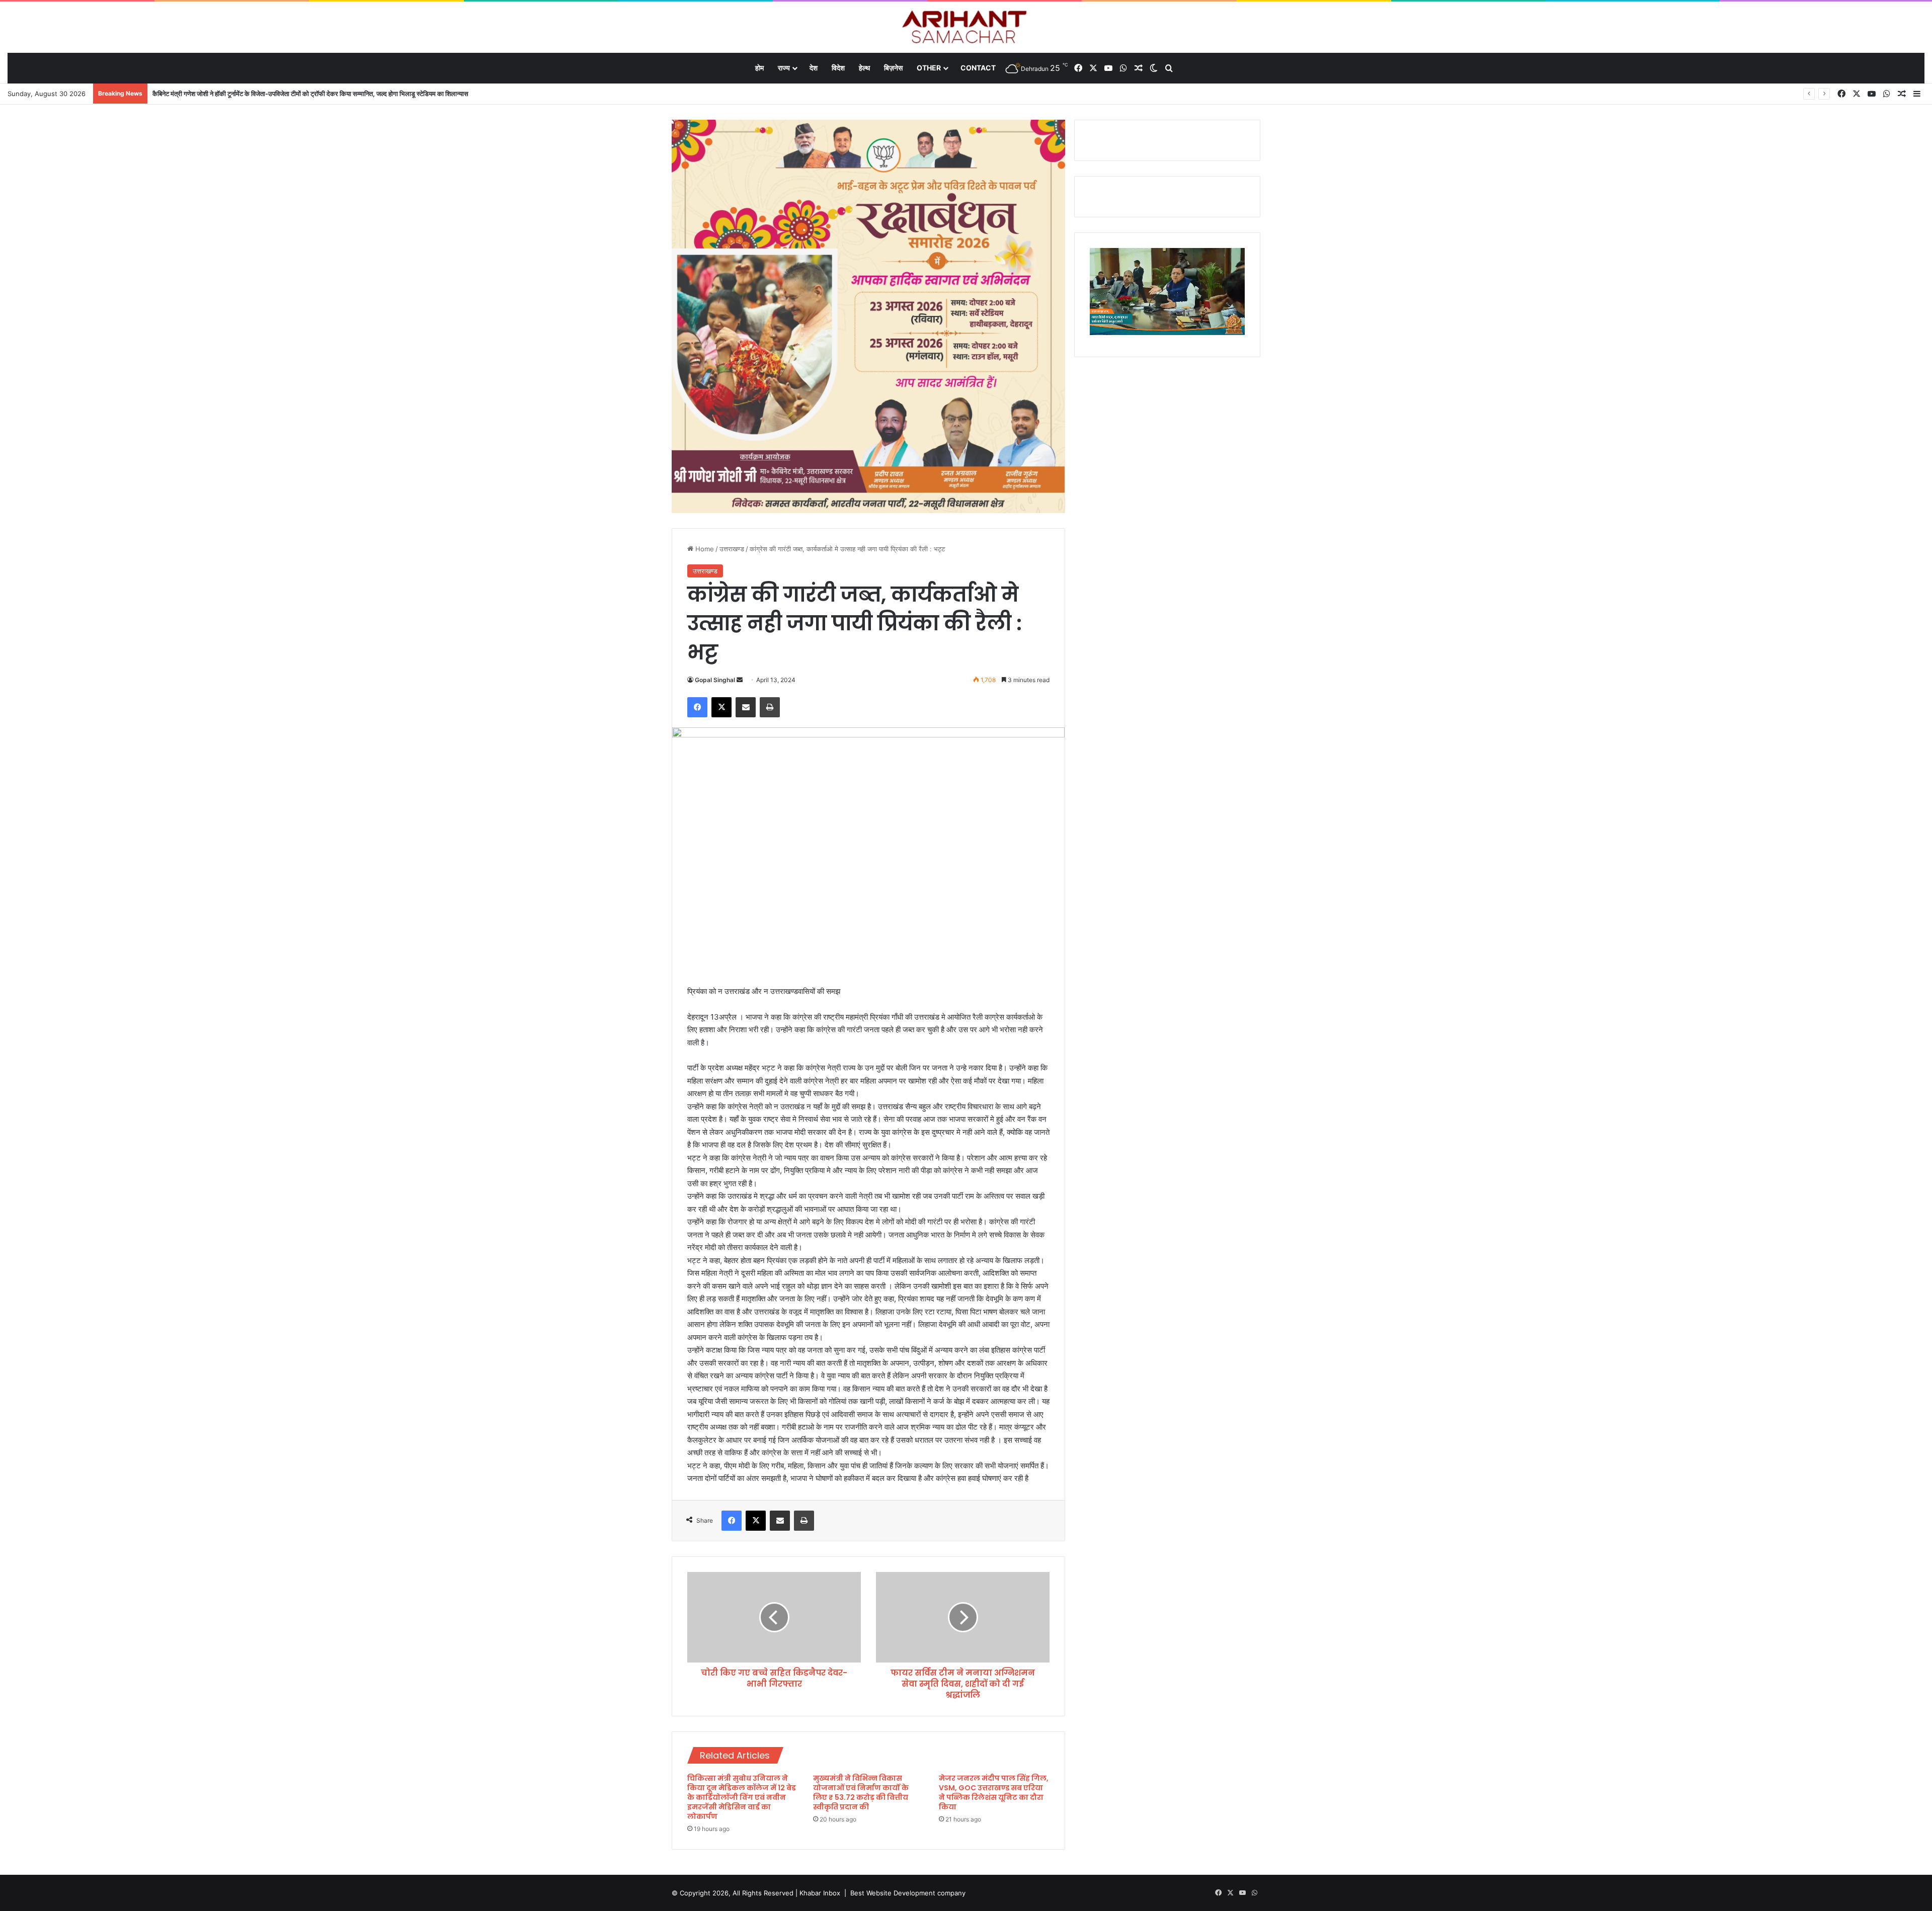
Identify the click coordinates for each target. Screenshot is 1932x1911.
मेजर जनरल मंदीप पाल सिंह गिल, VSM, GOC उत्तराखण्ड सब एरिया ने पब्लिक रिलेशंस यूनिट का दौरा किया (994, 1793)
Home (704, 549)
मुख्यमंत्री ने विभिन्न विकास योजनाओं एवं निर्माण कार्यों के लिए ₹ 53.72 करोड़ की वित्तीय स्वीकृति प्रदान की (861, 1793)
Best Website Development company (908, 1893)
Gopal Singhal (715, 680)
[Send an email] (740, 680)
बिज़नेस (893, 68)
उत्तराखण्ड (732, 549)
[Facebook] (697, 707)
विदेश (838, 68)
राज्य (784, 68)
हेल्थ (864, 68)
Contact (978, 68)
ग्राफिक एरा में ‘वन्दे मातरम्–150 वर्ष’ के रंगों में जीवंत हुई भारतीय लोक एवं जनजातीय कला (255, 94)
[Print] (770, 707)
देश (814, 68)
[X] (721, 707)
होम (759, 68)
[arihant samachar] (966, 28)
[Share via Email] (746, 707)
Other (929, 68)
